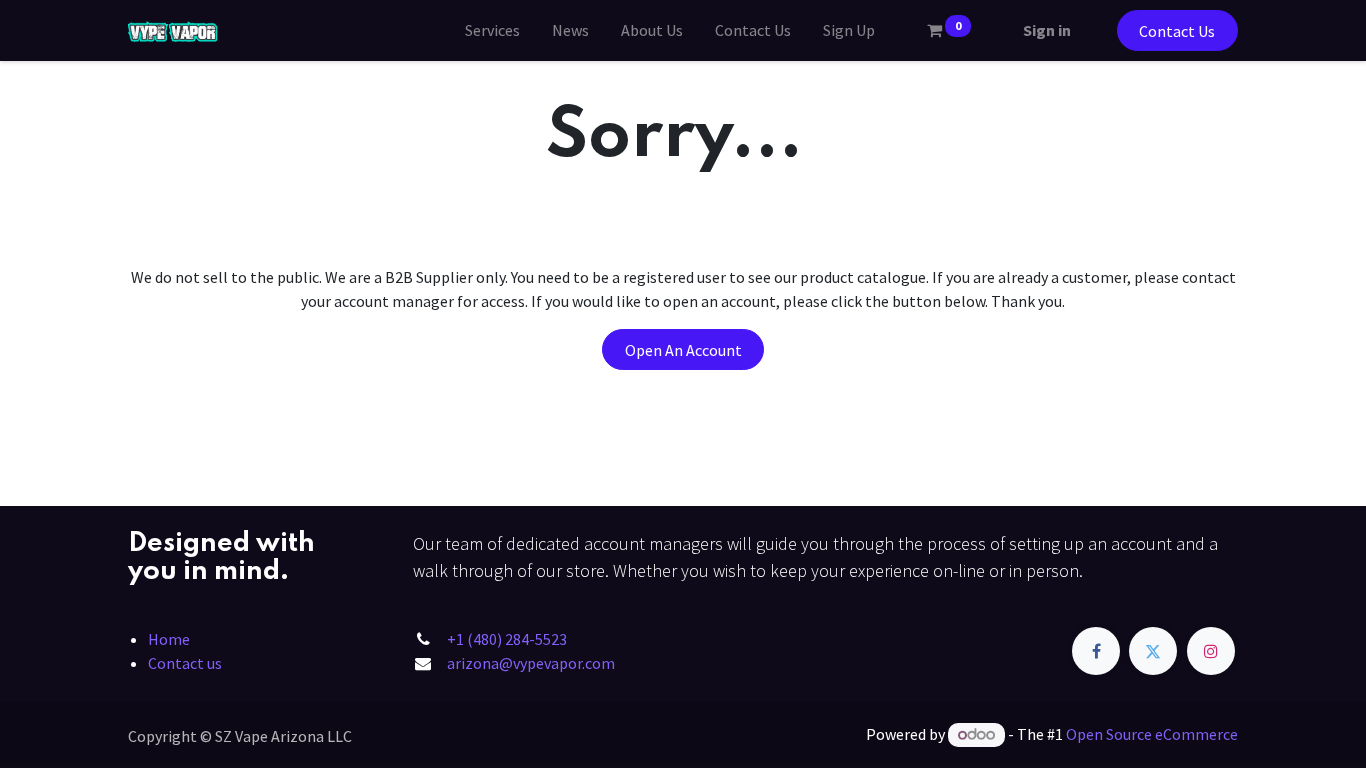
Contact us (185, 663)
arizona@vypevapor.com (531, 663)
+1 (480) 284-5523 (507, 639)
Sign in (1047, 30)
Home (169, 639)
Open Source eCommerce (1152, 734)
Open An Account (683, 350)
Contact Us (1177, 31)
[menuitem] (492, 30)
